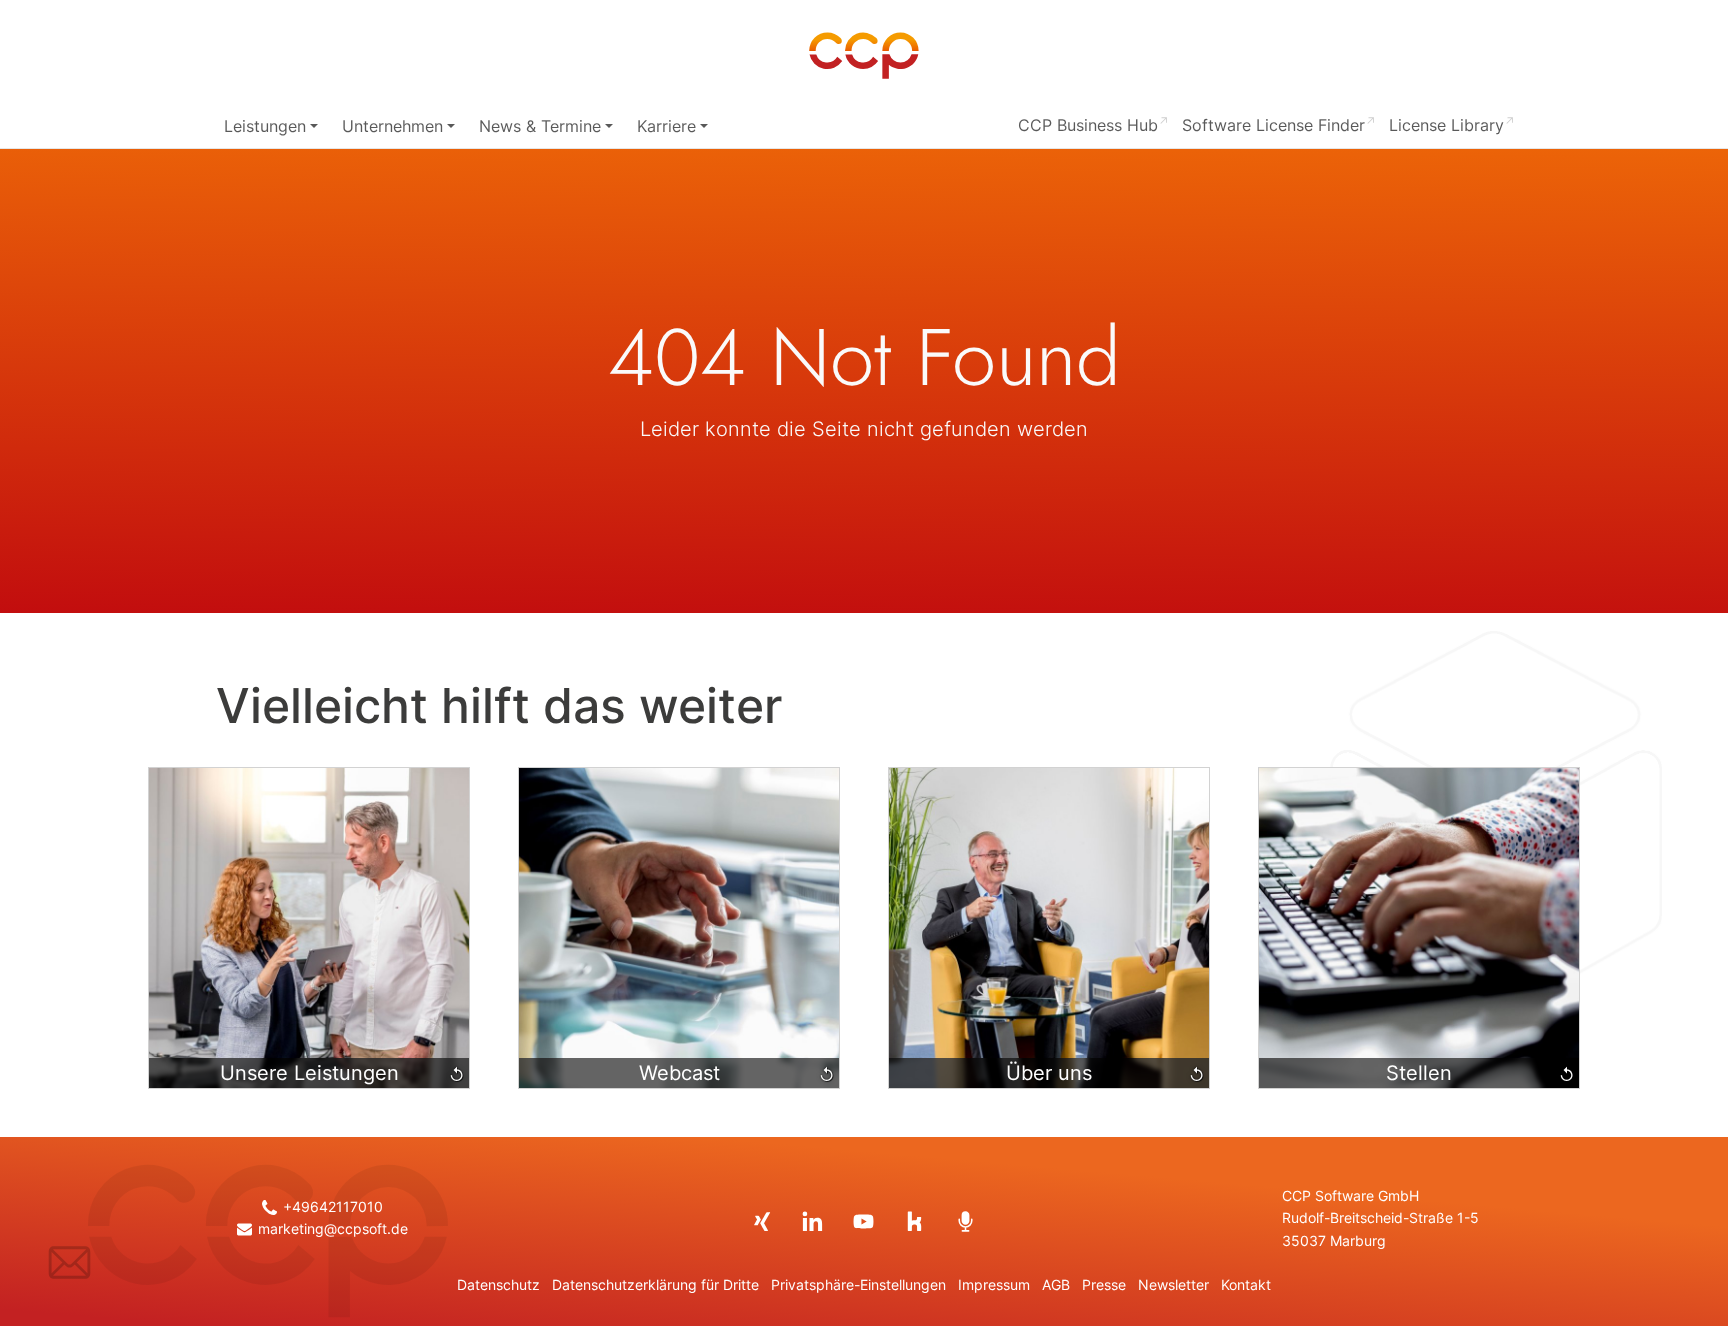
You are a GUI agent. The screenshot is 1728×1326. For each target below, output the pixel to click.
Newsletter (1173, 1285)
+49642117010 (332, 1207)
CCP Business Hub (1088, 125)
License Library (1446, 125)
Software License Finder (1273, 125)
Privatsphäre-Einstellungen (858, 1285)
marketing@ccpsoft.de (332, 1229)
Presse (1104, 1285)
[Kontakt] (69, 1262)
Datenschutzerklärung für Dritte (655, 1285)
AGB (1056, 1285)
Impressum (994, 1285)
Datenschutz (498, 1285)
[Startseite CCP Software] (864, 56)
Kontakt (1246, 1285)
